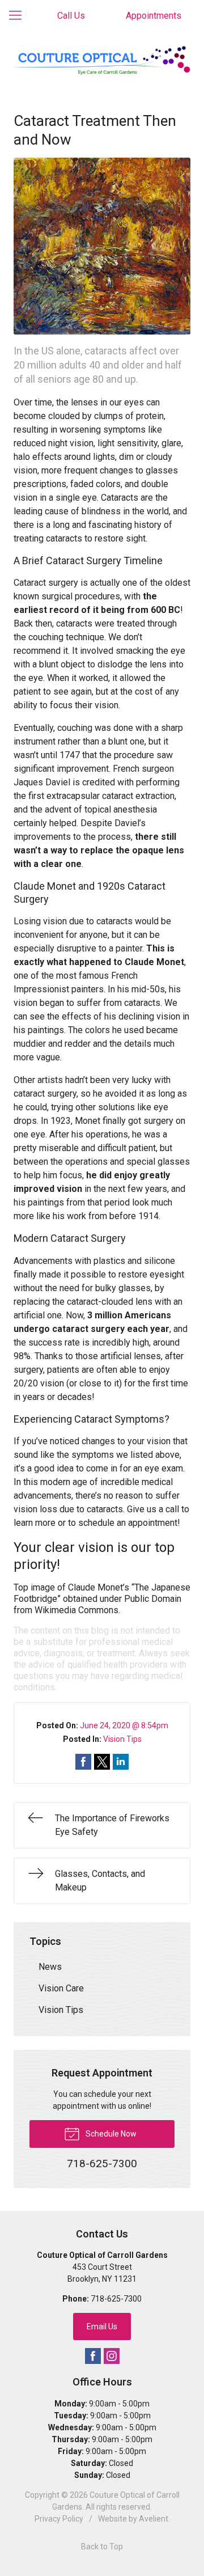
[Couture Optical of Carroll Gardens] (102, 61)
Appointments (154, 16)
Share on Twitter (102, 1762)
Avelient (154, 2519)
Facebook (93, 2356)
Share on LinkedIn (121, 1762)
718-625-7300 (116, 2299)
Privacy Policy (59, 2519)
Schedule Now (110, 2134)
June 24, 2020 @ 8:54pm (124, 1725)
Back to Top (102, 2547)
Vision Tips (122, 1739)
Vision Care (61, 1988)
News (50, 1967)
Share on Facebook (83, 1762)
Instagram (112, 2356)
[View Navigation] (19, 16)
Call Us (71, 16)
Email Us (102, 2327)
